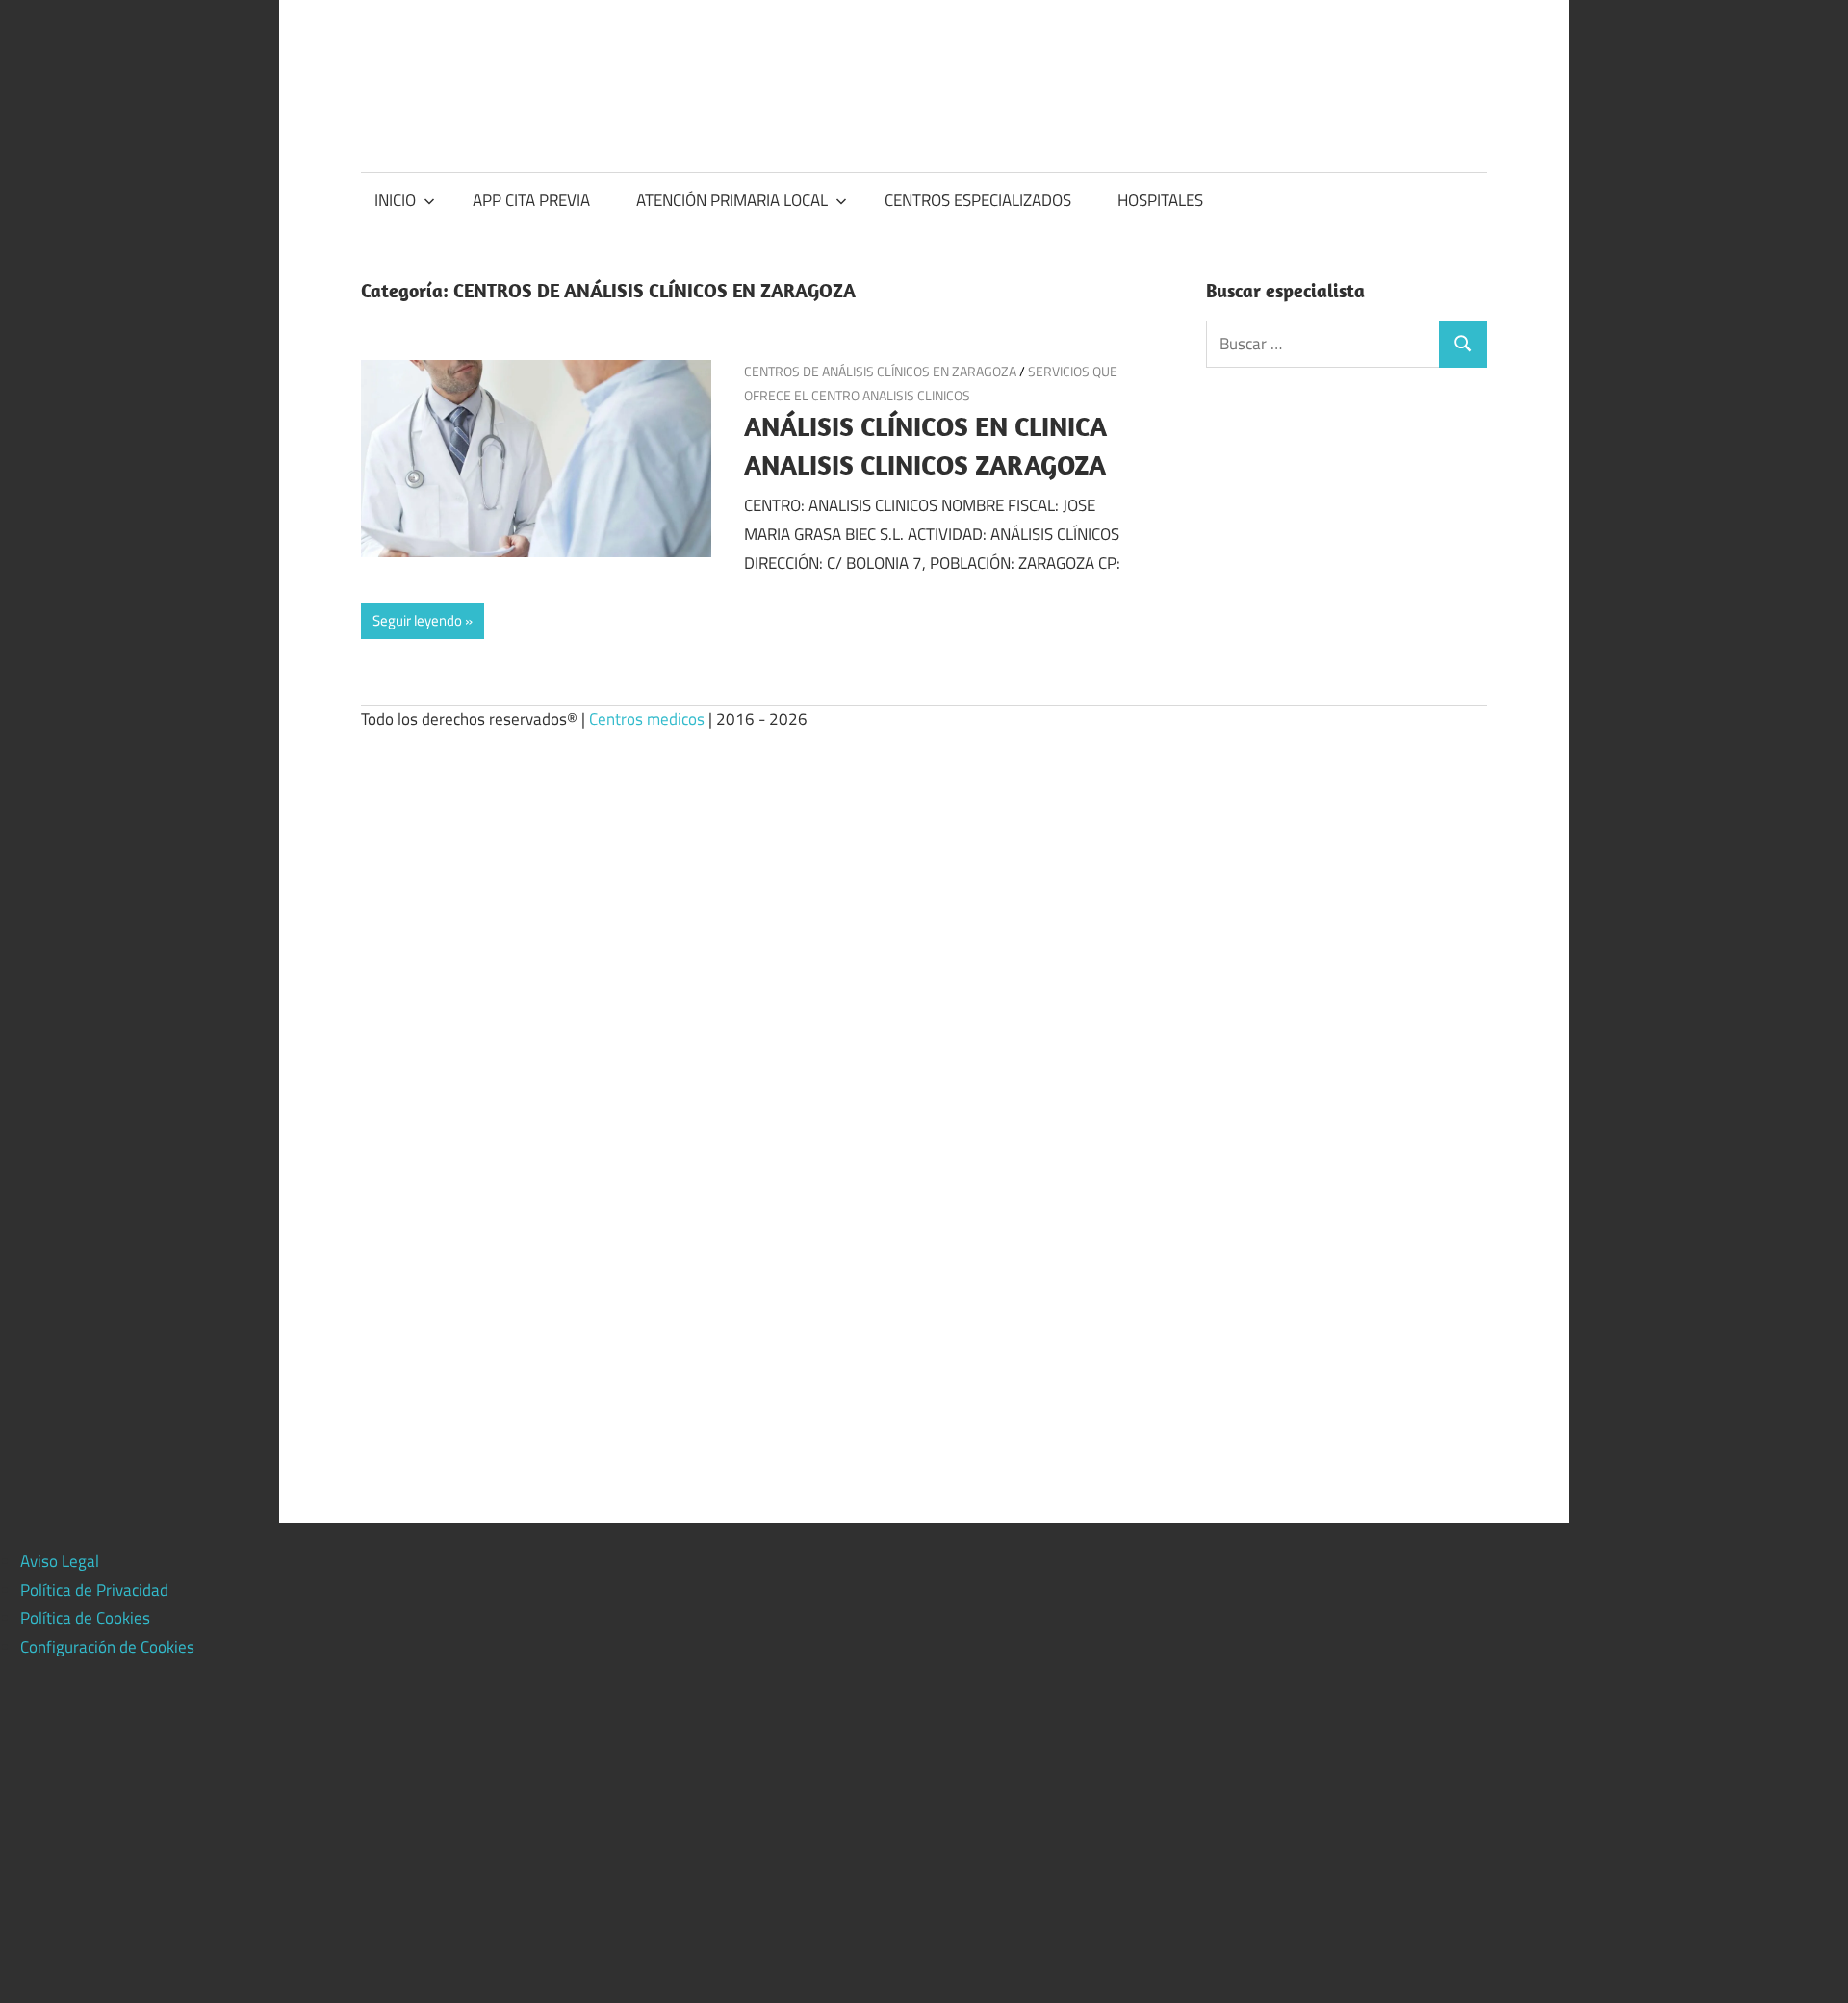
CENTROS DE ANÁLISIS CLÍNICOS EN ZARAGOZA (880, 371)
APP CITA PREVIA (531, 200)
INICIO (395, 200)
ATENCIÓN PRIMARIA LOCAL (732, 200)
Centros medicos (647, 719)
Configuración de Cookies (107, 1647)
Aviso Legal (60, 1561)
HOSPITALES (1160, 200)
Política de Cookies (85, 1618)
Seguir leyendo (417, 620)
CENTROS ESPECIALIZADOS (978, 200)
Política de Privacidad (94, 1590)
